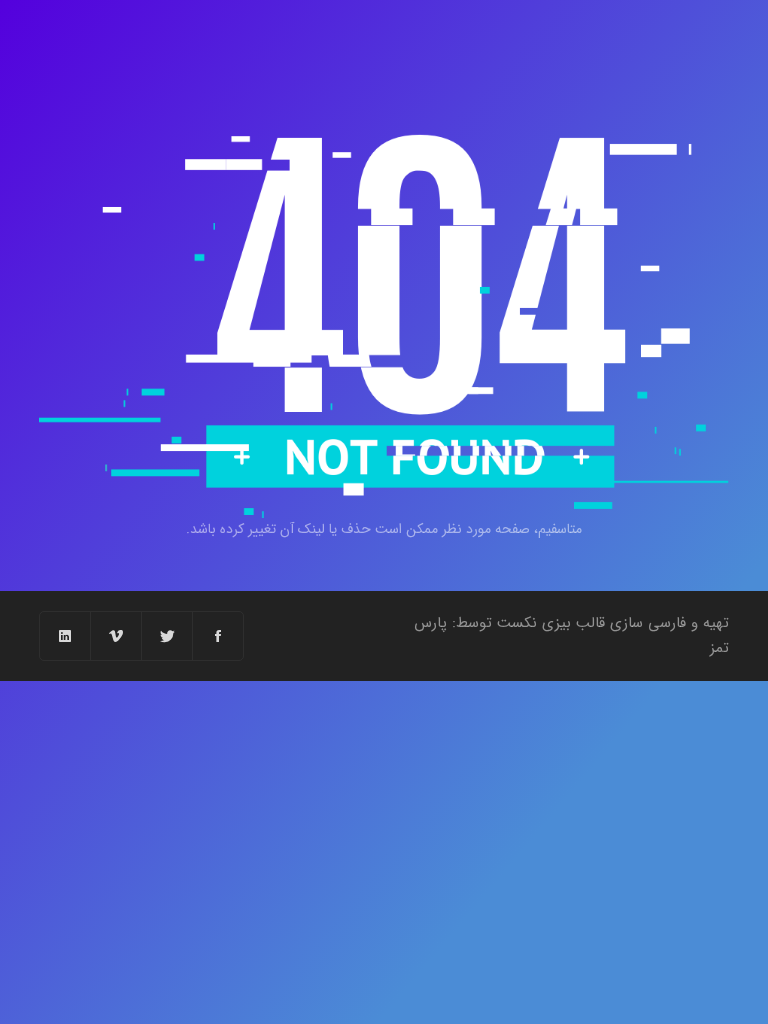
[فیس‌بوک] (217, 636)
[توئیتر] (166, 636)
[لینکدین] (65, 636)
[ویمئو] (115, 636)
